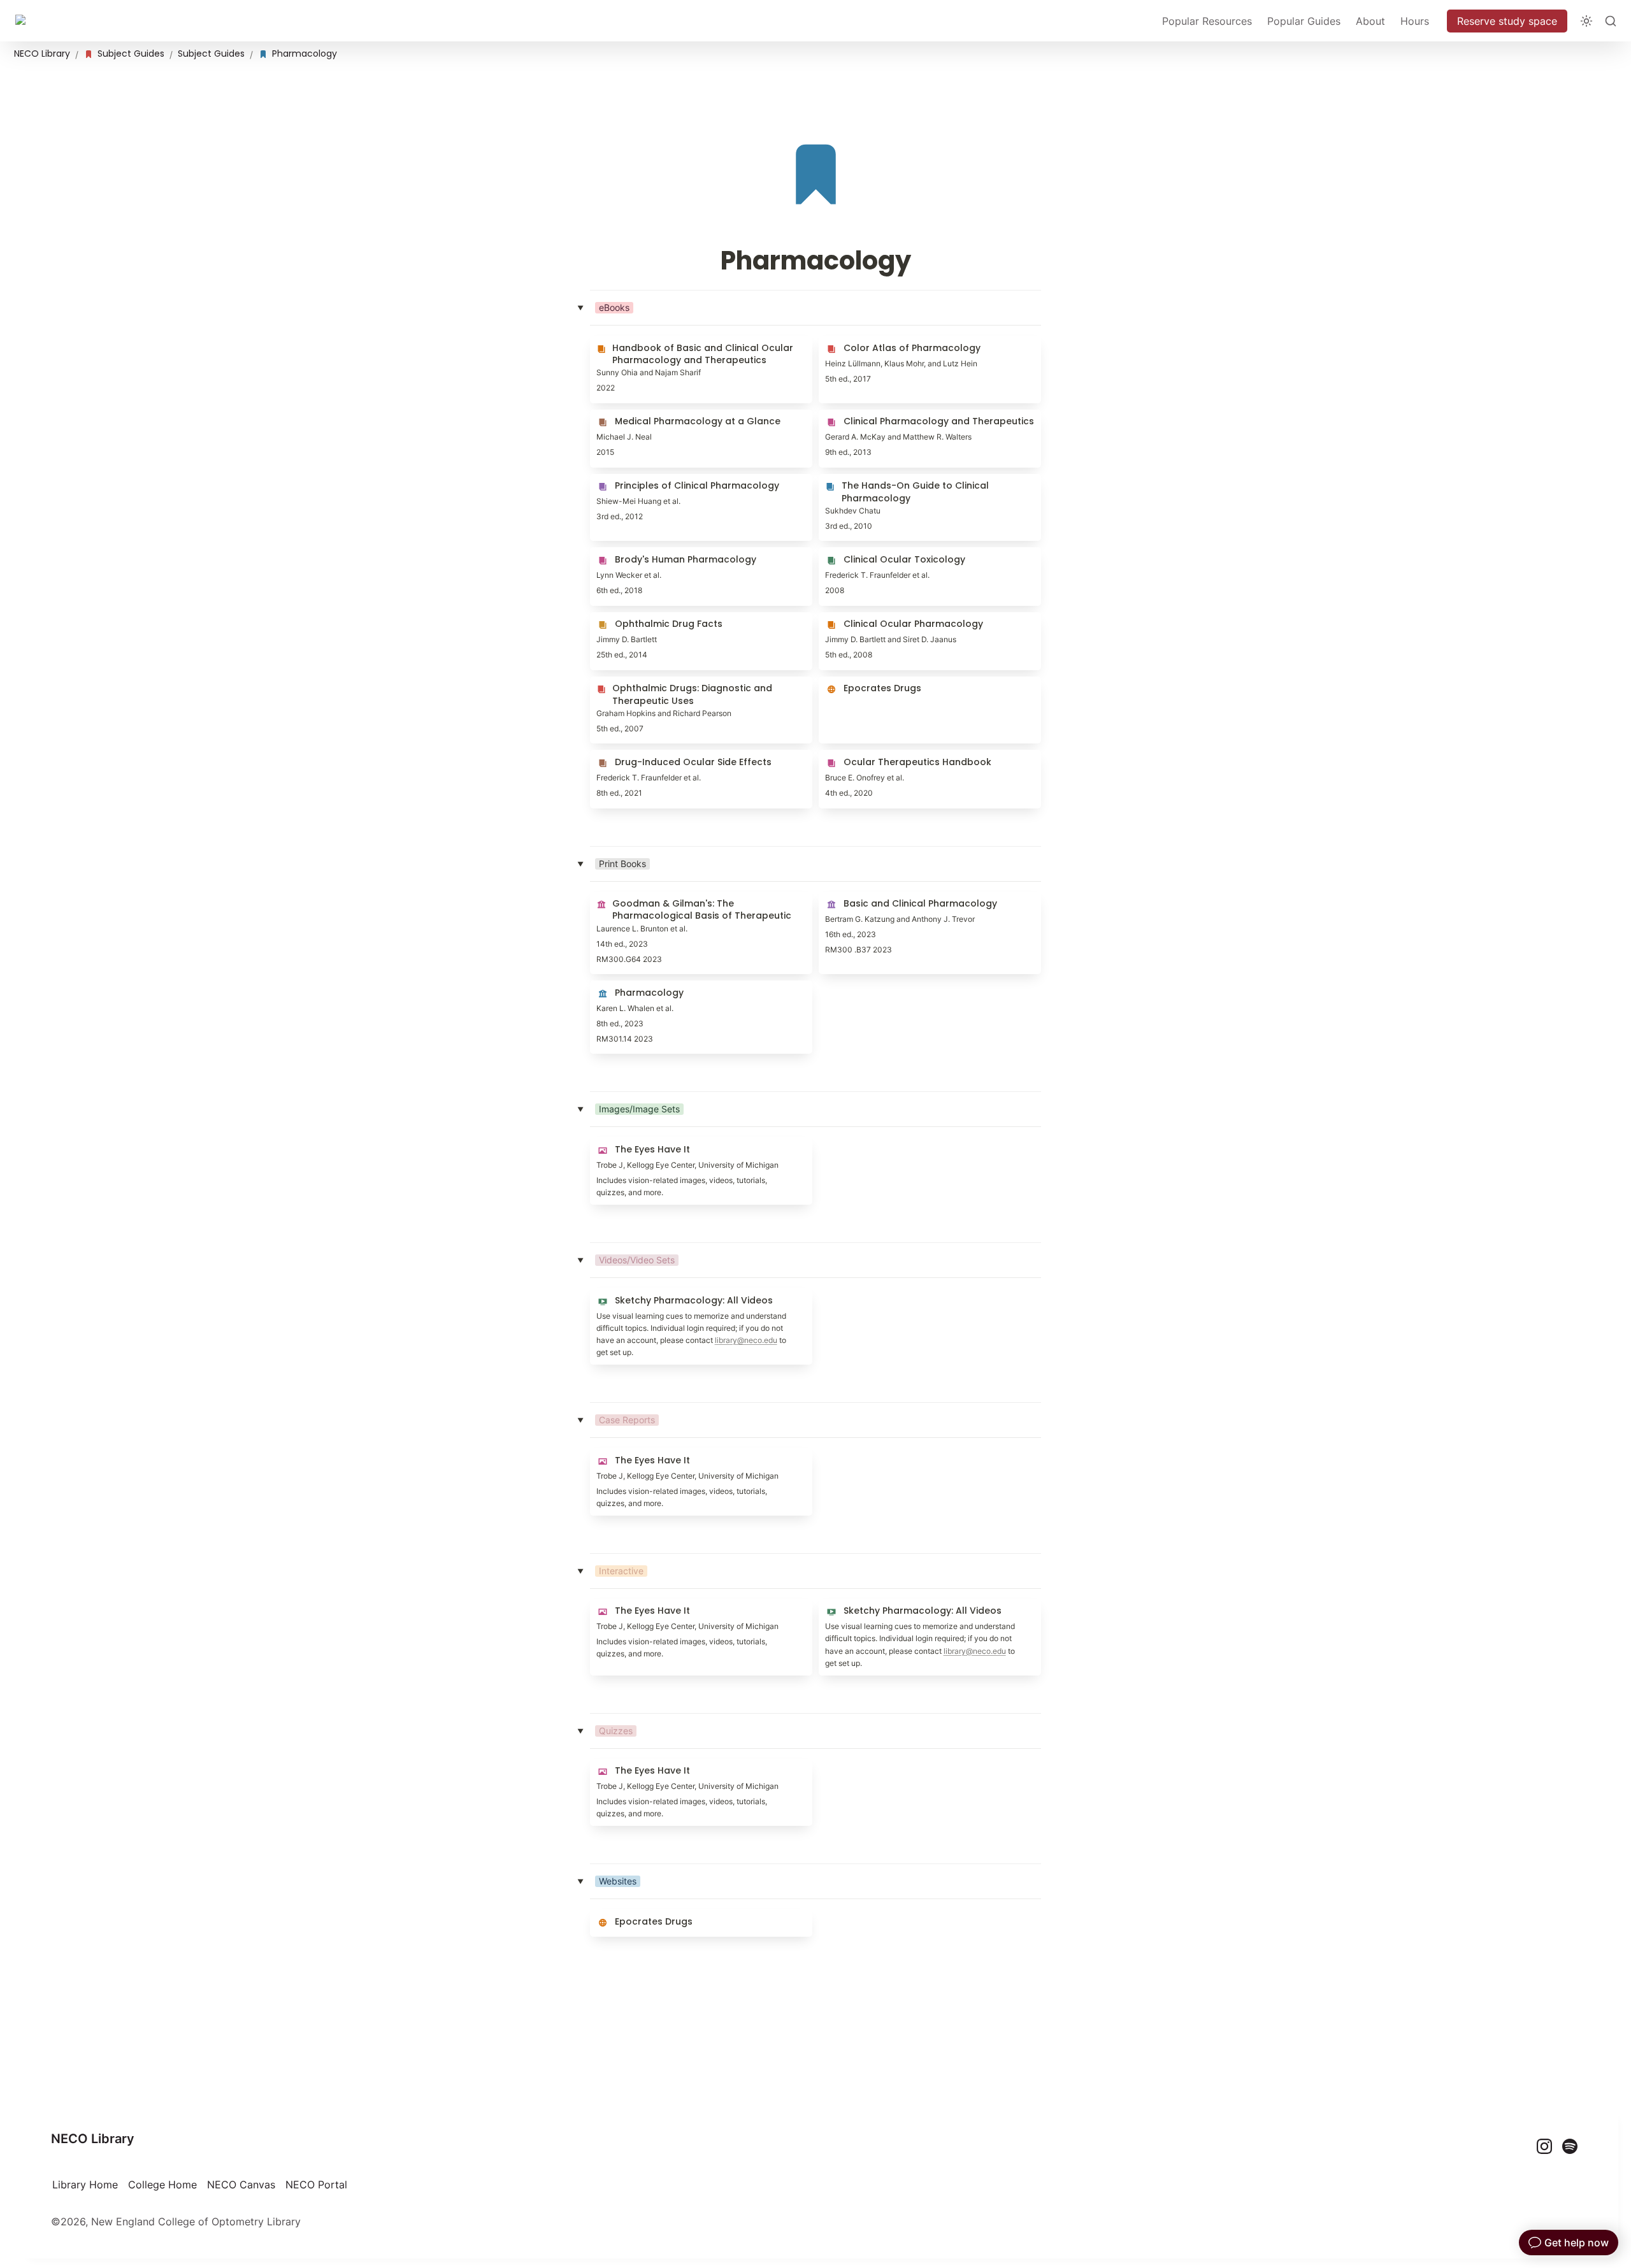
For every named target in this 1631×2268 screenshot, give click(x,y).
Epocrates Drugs (859, 683)
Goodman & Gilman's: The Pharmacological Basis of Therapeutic (694, 905)
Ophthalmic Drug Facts (645, 619)
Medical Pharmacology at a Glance (674, 416)
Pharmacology (625, 987)
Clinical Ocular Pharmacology (890, 619)
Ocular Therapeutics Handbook (894, 756)
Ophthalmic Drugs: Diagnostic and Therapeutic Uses (672, 689)
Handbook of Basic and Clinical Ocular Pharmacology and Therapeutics (683, 348)
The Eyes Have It (631, 1144)
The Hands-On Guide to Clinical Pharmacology (895, 487)
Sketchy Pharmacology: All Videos (673, 1295)
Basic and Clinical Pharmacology (897, 898)
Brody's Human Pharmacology (663, 554)
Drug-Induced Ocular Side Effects (671, 756)
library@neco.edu (746, 1340)
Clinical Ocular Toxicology (882, 554)
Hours (1415, 21)
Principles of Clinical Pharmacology (675, 480)
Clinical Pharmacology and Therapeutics (916, 416)
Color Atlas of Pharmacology (888, 342)
